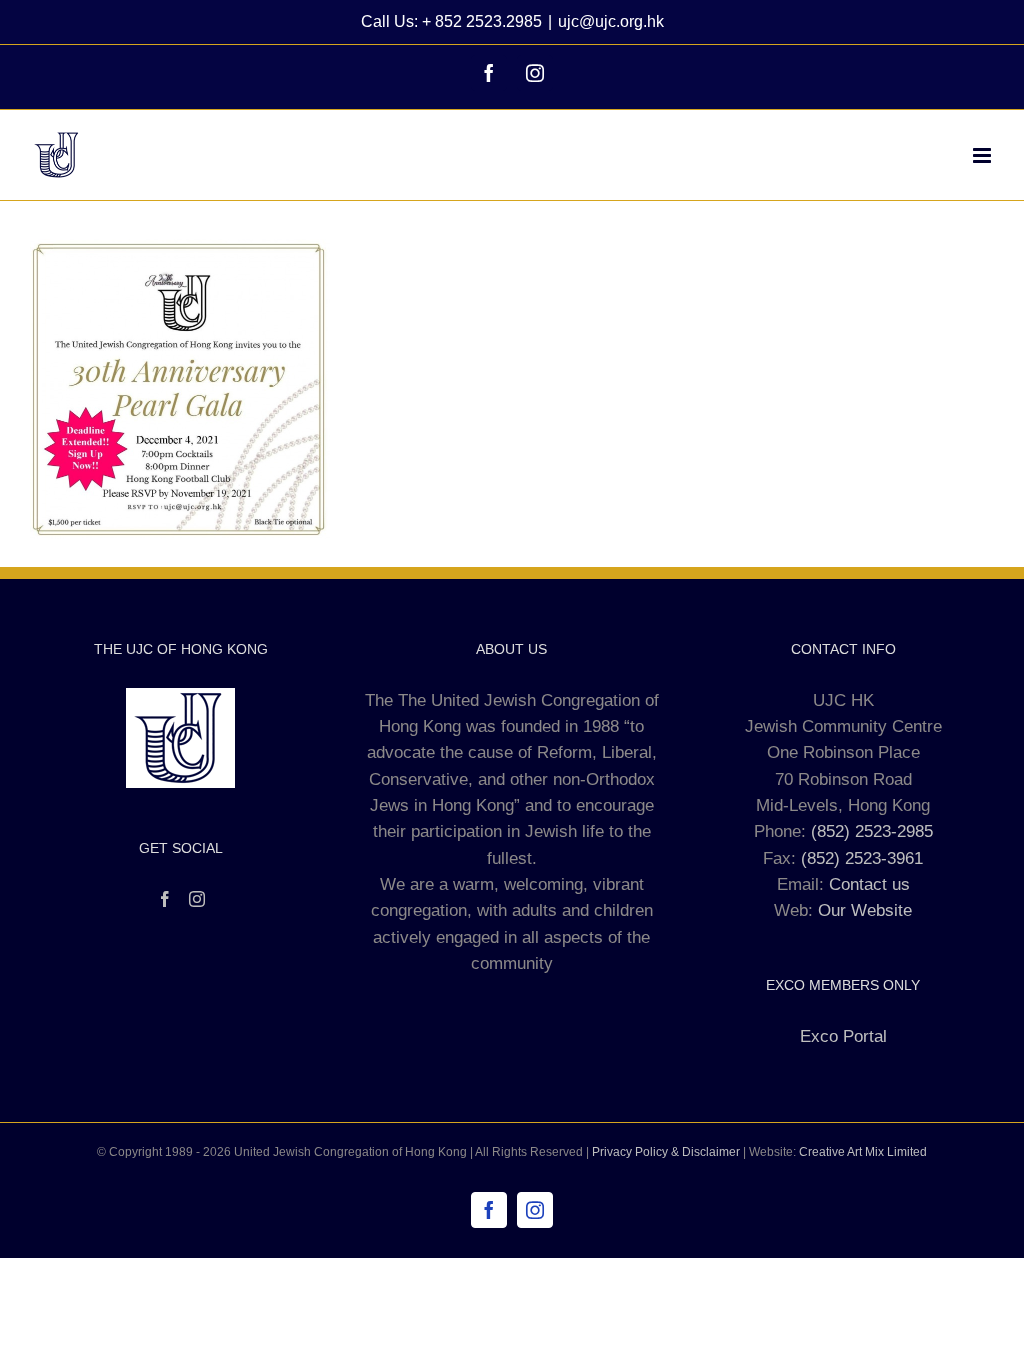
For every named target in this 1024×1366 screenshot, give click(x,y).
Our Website (865, 910)
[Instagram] (197, 899)
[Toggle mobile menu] (983, 155)
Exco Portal (843, 1036)
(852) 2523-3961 (862, 858)
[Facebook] (165, 899)
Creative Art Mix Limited (863, 1152)
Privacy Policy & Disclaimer (666, 1152)
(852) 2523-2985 (872, 831)
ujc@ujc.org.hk (611, 21)
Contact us (869, 884)
